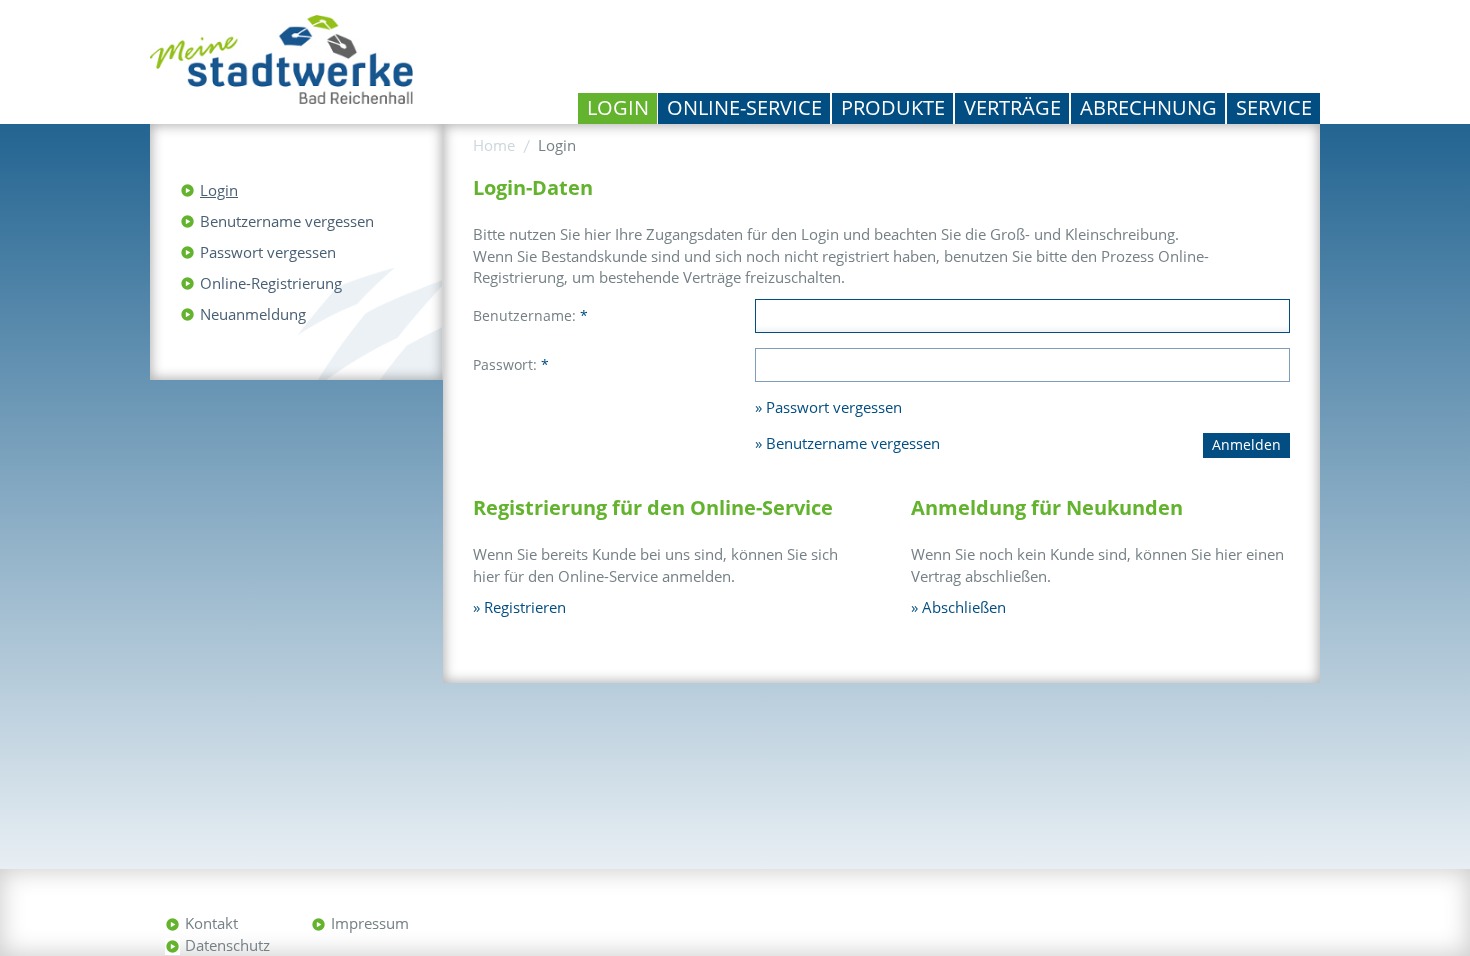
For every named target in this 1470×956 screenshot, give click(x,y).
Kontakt (211, 923)
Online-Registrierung (271, 283)
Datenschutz (227, 945)
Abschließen (964, 607)
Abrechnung (1148, 107)
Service (1274, 107)
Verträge (1012, 107)
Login (618, 107)
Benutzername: (530, 315)
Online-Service (744, 107)
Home (494, 145)
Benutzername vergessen (287, 221)
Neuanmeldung (253, 314)
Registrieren (525, 607)
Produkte (893, 107)
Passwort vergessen (268, 252)
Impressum (370, 923)
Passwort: (511, 364)
